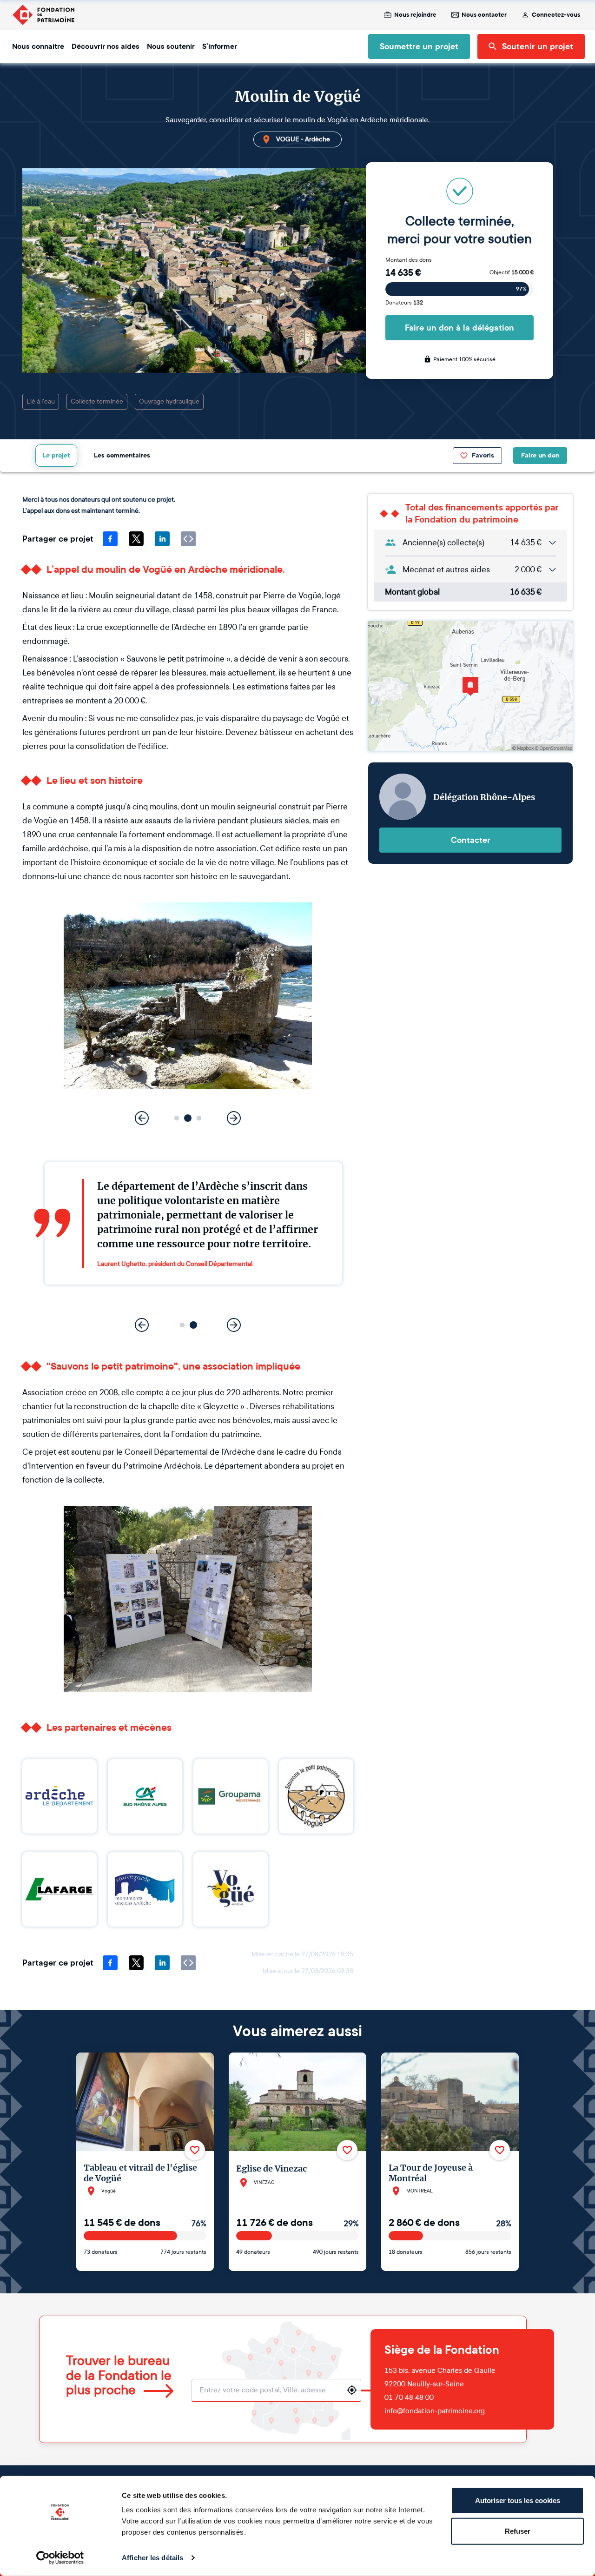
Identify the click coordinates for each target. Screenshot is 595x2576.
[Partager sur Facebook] (110, 539)
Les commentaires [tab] (122, 455)
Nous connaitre (38, 46)
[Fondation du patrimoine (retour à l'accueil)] (43, 15)
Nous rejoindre (415, 15)
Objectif (512, 272)
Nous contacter (484, 15)
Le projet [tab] (56, 455)
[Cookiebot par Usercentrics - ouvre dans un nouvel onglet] (60, 2558)
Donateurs (404, 303)
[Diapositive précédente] (142, 1118)
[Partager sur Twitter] (136, 539)
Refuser (518, 2531)
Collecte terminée (97, 401)
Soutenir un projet (538, 46)
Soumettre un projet (419, 46)
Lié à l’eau (41, 401)
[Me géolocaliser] (352, 2390)
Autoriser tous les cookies (518, 2500)
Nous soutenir (171, 46)
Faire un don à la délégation (459, 328)
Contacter (471, 840)
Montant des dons (409, 260)
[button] (177, 1118)
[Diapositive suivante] (234, 1118)
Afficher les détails (152, 2558)
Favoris (483, 455)
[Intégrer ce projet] (188, 539)
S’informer (220, 46)
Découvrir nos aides (106, 46)
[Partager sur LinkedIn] (162, 539)
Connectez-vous (556, 15)
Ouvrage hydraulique (169, 401)
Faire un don (540, 455)
